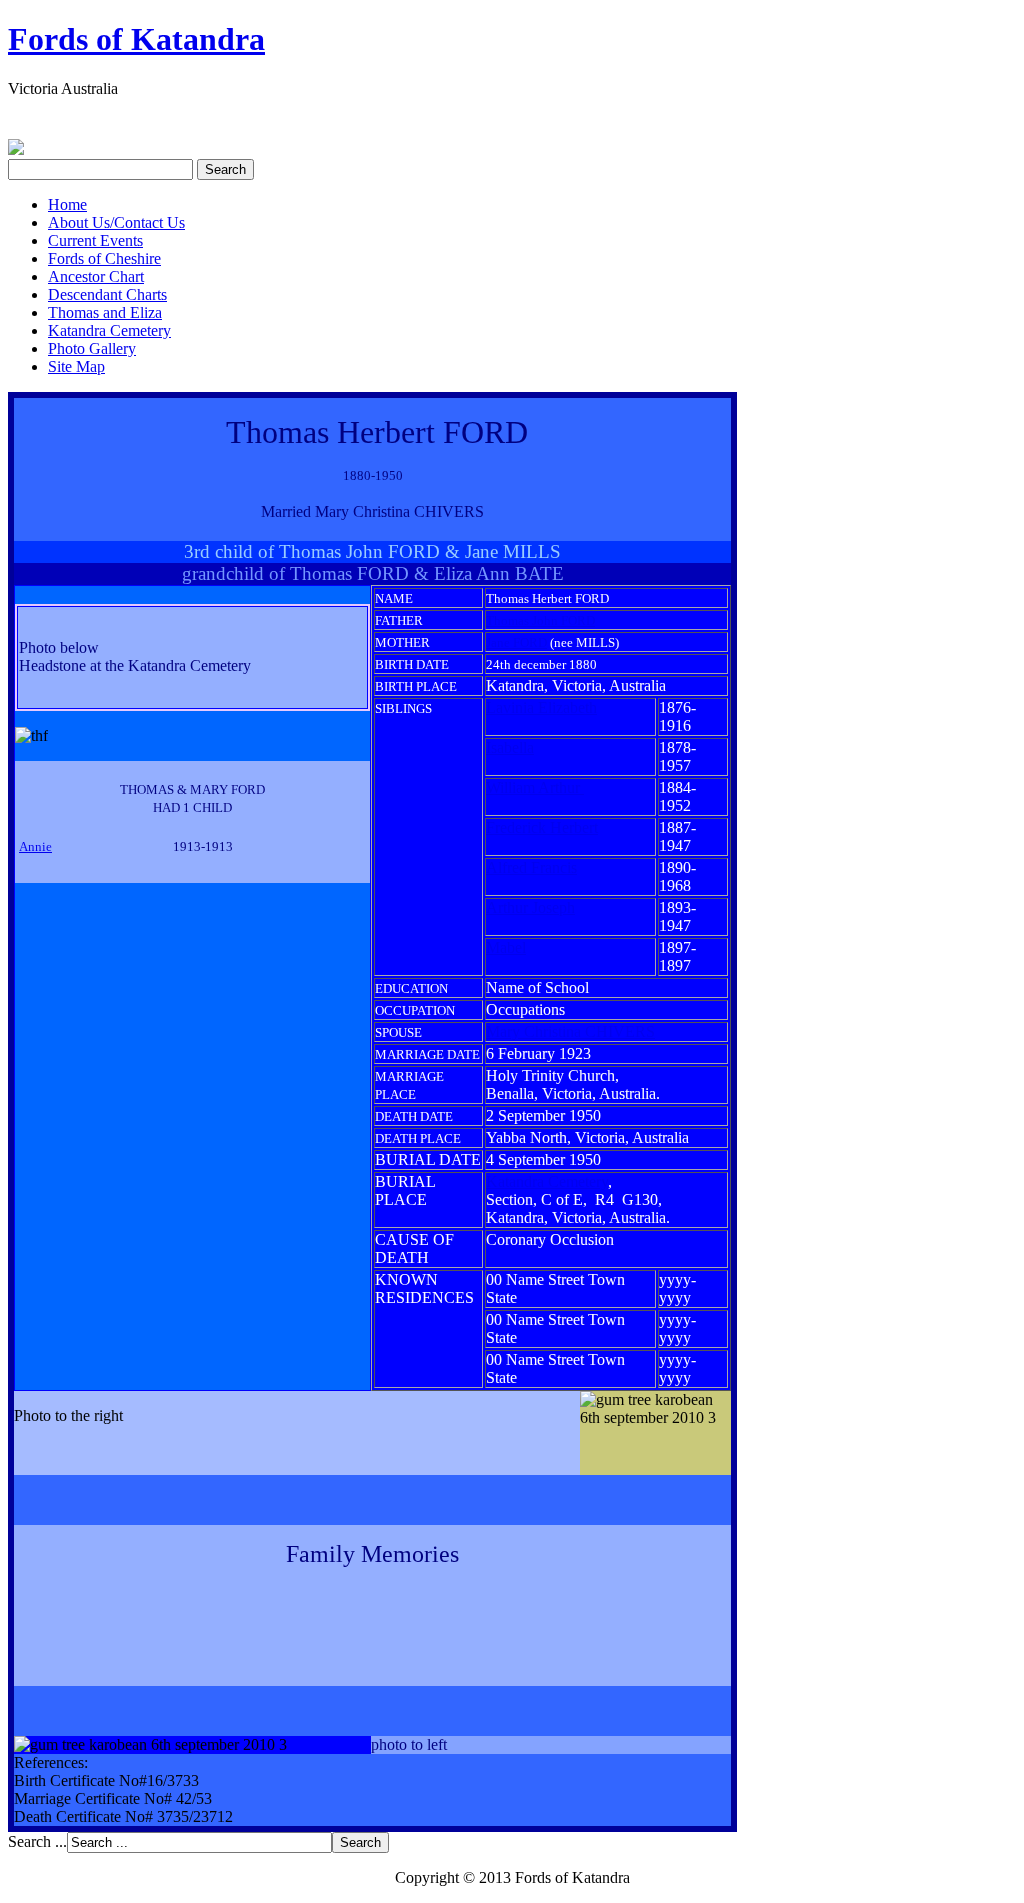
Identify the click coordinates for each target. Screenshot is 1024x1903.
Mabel (506, 947)
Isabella (510, 747)
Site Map (76, 366)
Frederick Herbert (542, 827)
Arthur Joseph (530, 907)
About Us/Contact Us (116, 222)
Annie (35, 846)
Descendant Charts (107, 294)
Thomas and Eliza (105, 312)
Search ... (37, 1841)
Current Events (95, 240)
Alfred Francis (531, 867)
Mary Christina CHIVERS (570, 1031)
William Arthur (535, 787)
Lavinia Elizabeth (541, 707)
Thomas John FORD (540, 620)
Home (67, 204)
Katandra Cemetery (109, 330)
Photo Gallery (92, 348)
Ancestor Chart (96, 276)
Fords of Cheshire (104, 258)
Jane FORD (516, 642)
